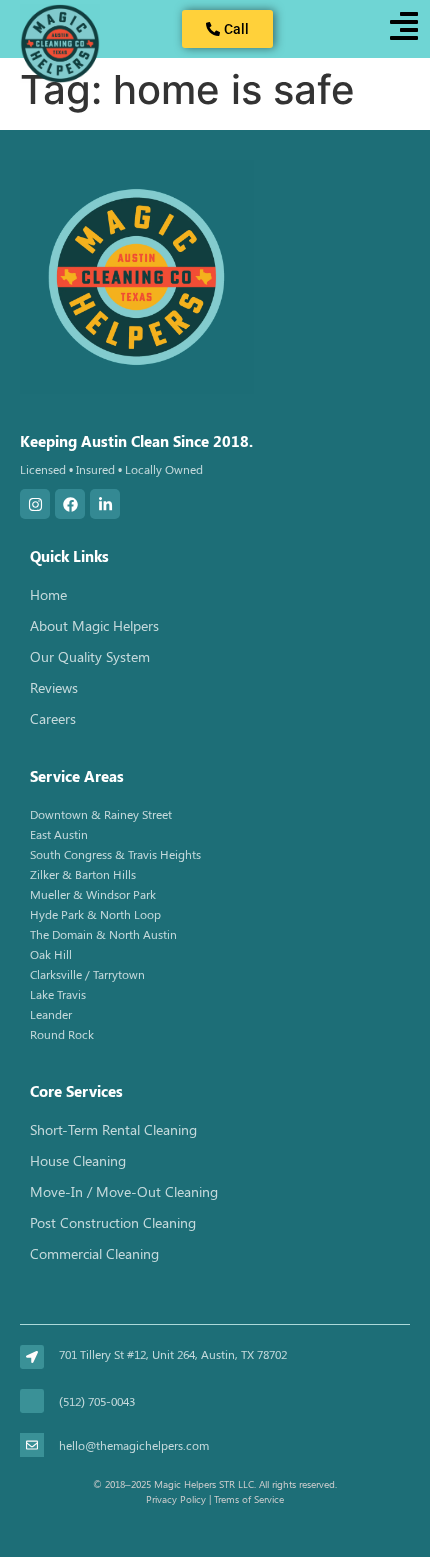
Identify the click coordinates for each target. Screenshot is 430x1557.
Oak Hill (51, 954)
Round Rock (62, 1034)
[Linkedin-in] (105, 504)
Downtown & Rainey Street (101, 814)
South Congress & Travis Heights (115, 854)
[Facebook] (70, 504)
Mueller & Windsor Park (93, 894)
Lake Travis (58, 994)
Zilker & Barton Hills (83, 874)
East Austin (59, 834)
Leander (51, 1014)
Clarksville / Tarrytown (87, 974)
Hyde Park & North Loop (95, 914)
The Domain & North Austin (103, 934)
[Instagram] (35, 504)
